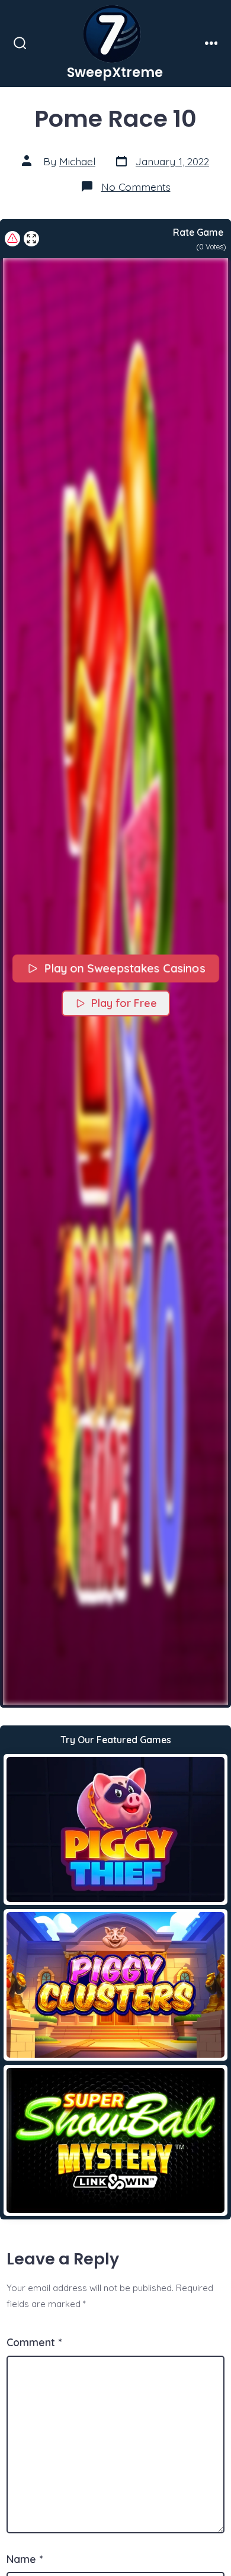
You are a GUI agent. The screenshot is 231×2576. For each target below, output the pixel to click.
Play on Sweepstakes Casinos (124, 968)
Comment (34, 2342)
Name (25, 2559)
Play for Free (124, 1003)
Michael (77, 161)
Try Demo (116, 1829)
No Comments (136, 187)
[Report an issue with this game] (12, 239)
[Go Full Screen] (31, 239)
